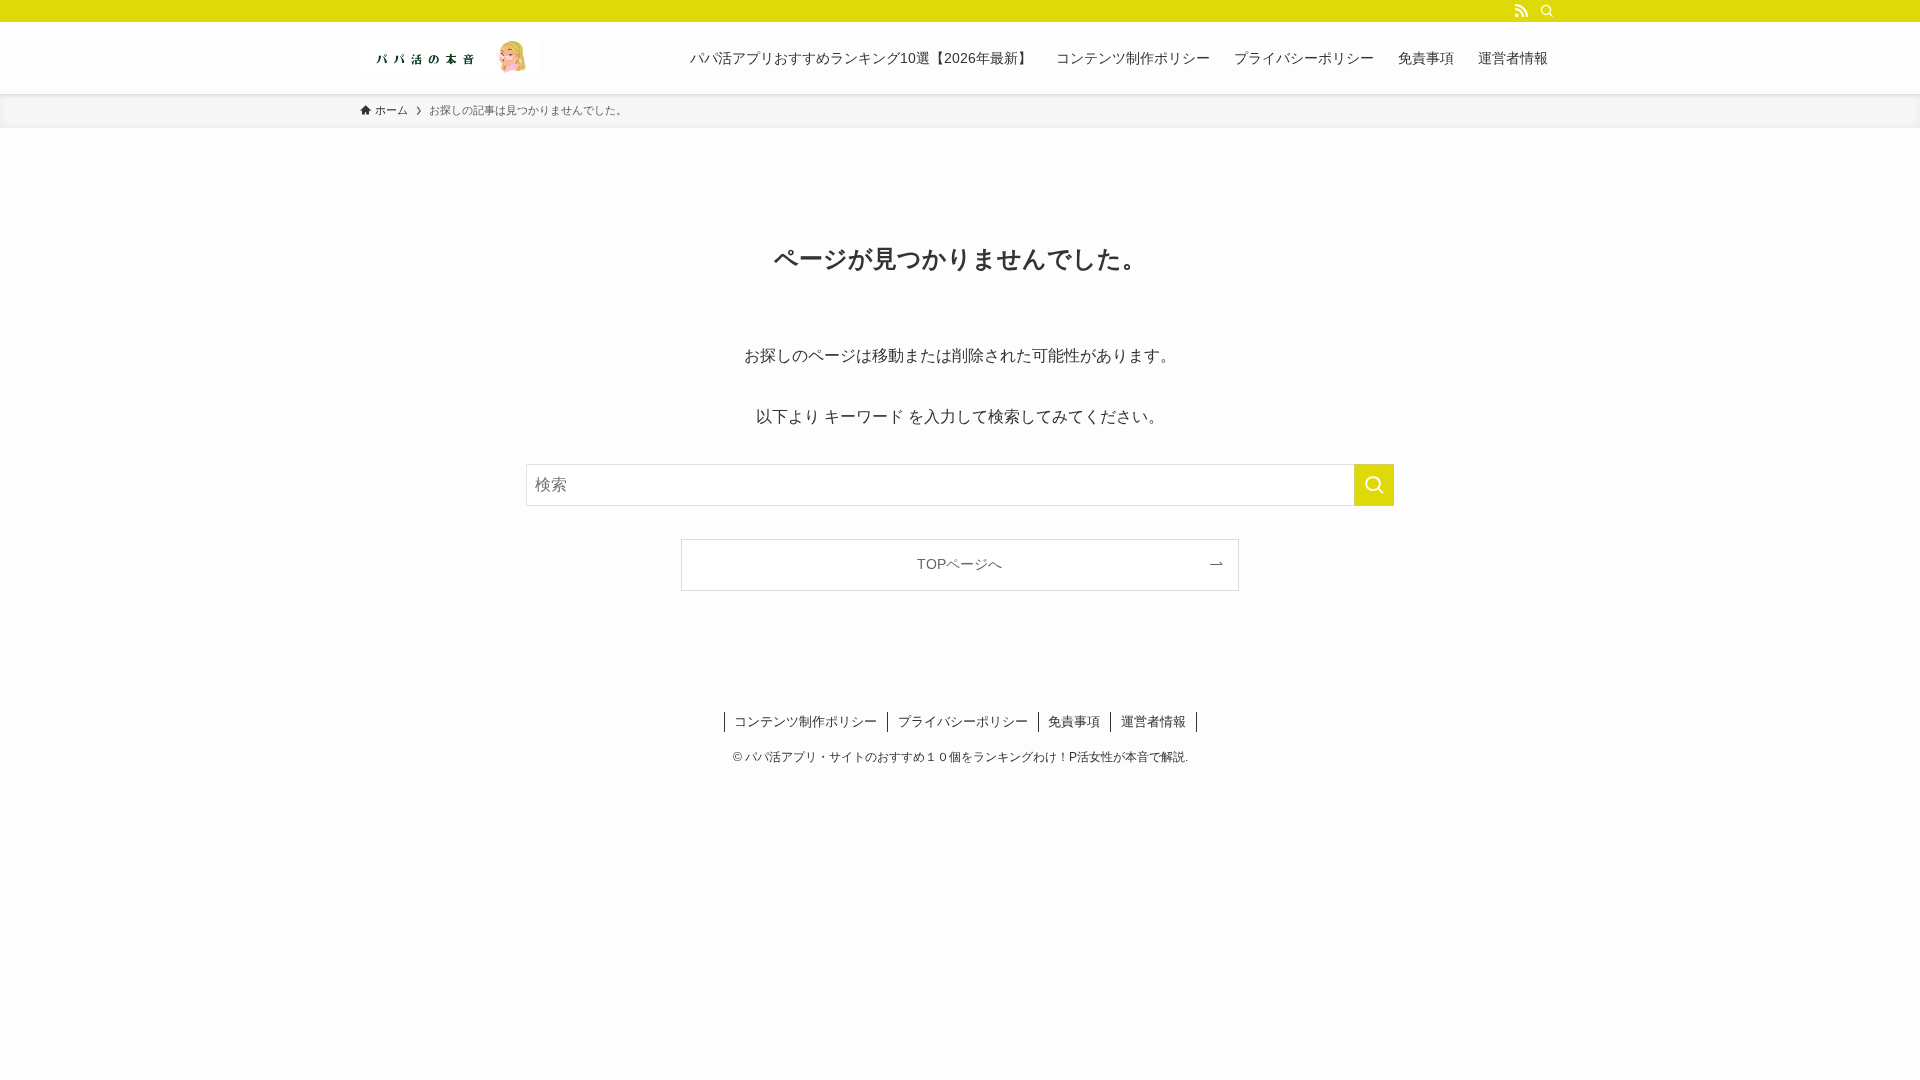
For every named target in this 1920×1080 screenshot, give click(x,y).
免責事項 (1074, 721)
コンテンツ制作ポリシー (805, 721)
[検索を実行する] (1374, 485)
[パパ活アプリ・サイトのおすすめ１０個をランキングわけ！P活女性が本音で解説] (449, 58)
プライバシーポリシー (963, 721)
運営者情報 (1153, 721)
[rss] (1521, 11)
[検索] (1547, 11)
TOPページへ (959, 564)
